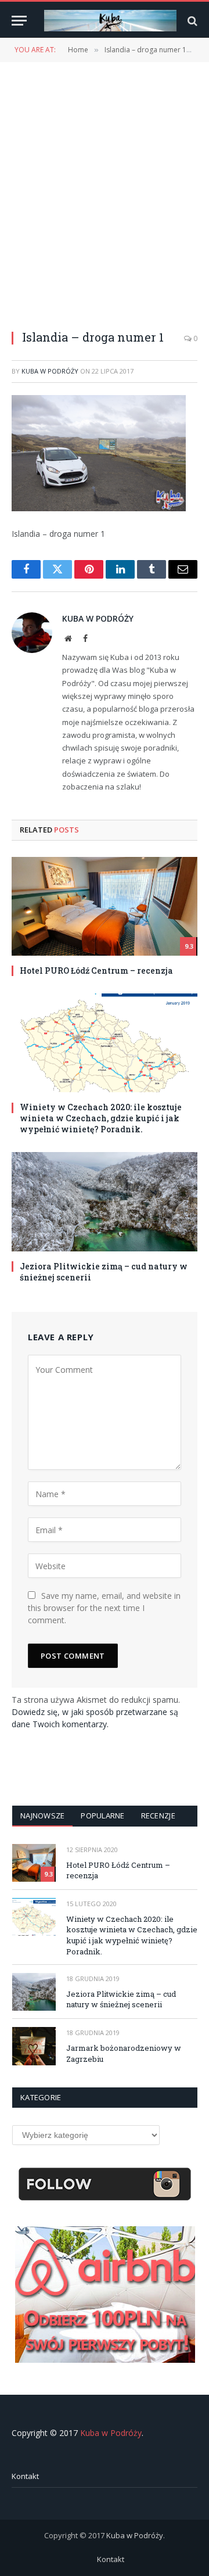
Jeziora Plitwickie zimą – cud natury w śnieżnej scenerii (121, 1999)
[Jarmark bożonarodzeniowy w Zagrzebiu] (34, 2046)
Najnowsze (42, 1816)
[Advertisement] (105, 189)
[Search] (191, 21)
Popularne (102, 1816)
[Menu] (19, 21)
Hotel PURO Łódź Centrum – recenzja (96, 971)
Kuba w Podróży (50, 371)
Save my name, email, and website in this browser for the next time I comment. (104, 1608)
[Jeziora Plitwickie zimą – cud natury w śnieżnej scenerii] (105, 1201)
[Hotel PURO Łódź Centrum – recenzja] (105, 906)
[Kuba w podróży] (110, 21)
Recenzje (158, 1816)
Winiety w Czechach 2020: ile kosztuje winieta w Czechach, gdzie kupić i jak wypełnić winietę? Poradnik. (101, 1118)
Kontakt (25, 2476)
